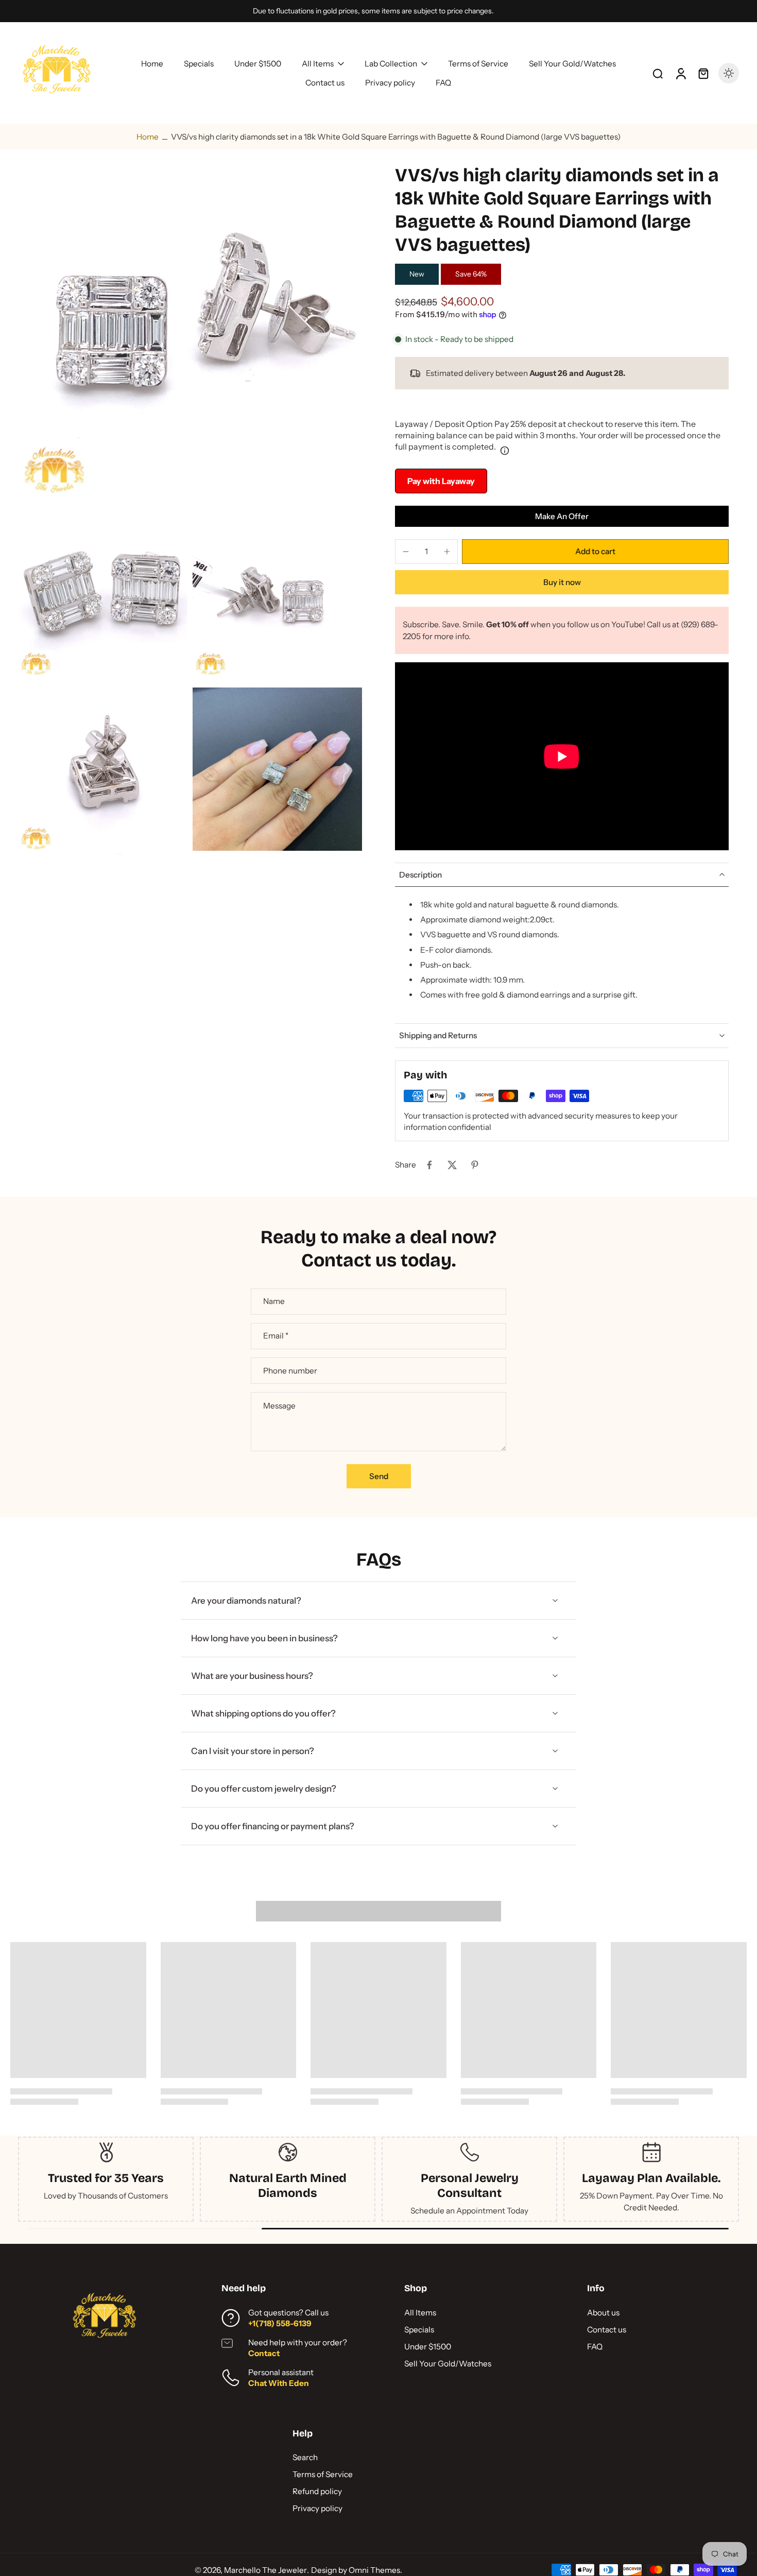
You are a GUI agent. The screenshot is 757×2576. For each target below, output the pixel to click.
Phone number (290, 1371)
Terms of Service (323, 2474)
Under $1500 (428, 2347)
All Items (420, 2313)
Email (276, 1336)
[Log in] (680, 73)
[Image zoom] (190, 336)
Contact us (607, 2330)
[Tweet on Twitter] (452, 1165)
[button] (595, 551)
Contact (264, 2353)
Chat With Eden (279, 2383)
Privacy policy (317, 2508)
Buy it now (562, 582)
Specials (419, 2330)
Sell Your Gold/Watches (448, 2364)
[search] (658, 73)
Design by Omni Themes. (357, 2570)
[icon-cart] (703, 73)
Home (148, 137)
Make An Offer (562, 516)
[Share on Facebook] (429, 1165)
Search (305, 2457)
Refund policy (317, 2491)
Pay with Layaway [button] (441, 481)
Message (279, 1406)
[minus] (406, 552)
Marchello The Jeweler (265, 2570)
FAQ (595, 2347)
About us (603, 2313)
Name (274, 1302)
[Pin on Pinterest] (475, 1165)
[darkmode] (729, 73)
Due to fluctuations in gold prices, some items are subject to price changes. (373, 11)
